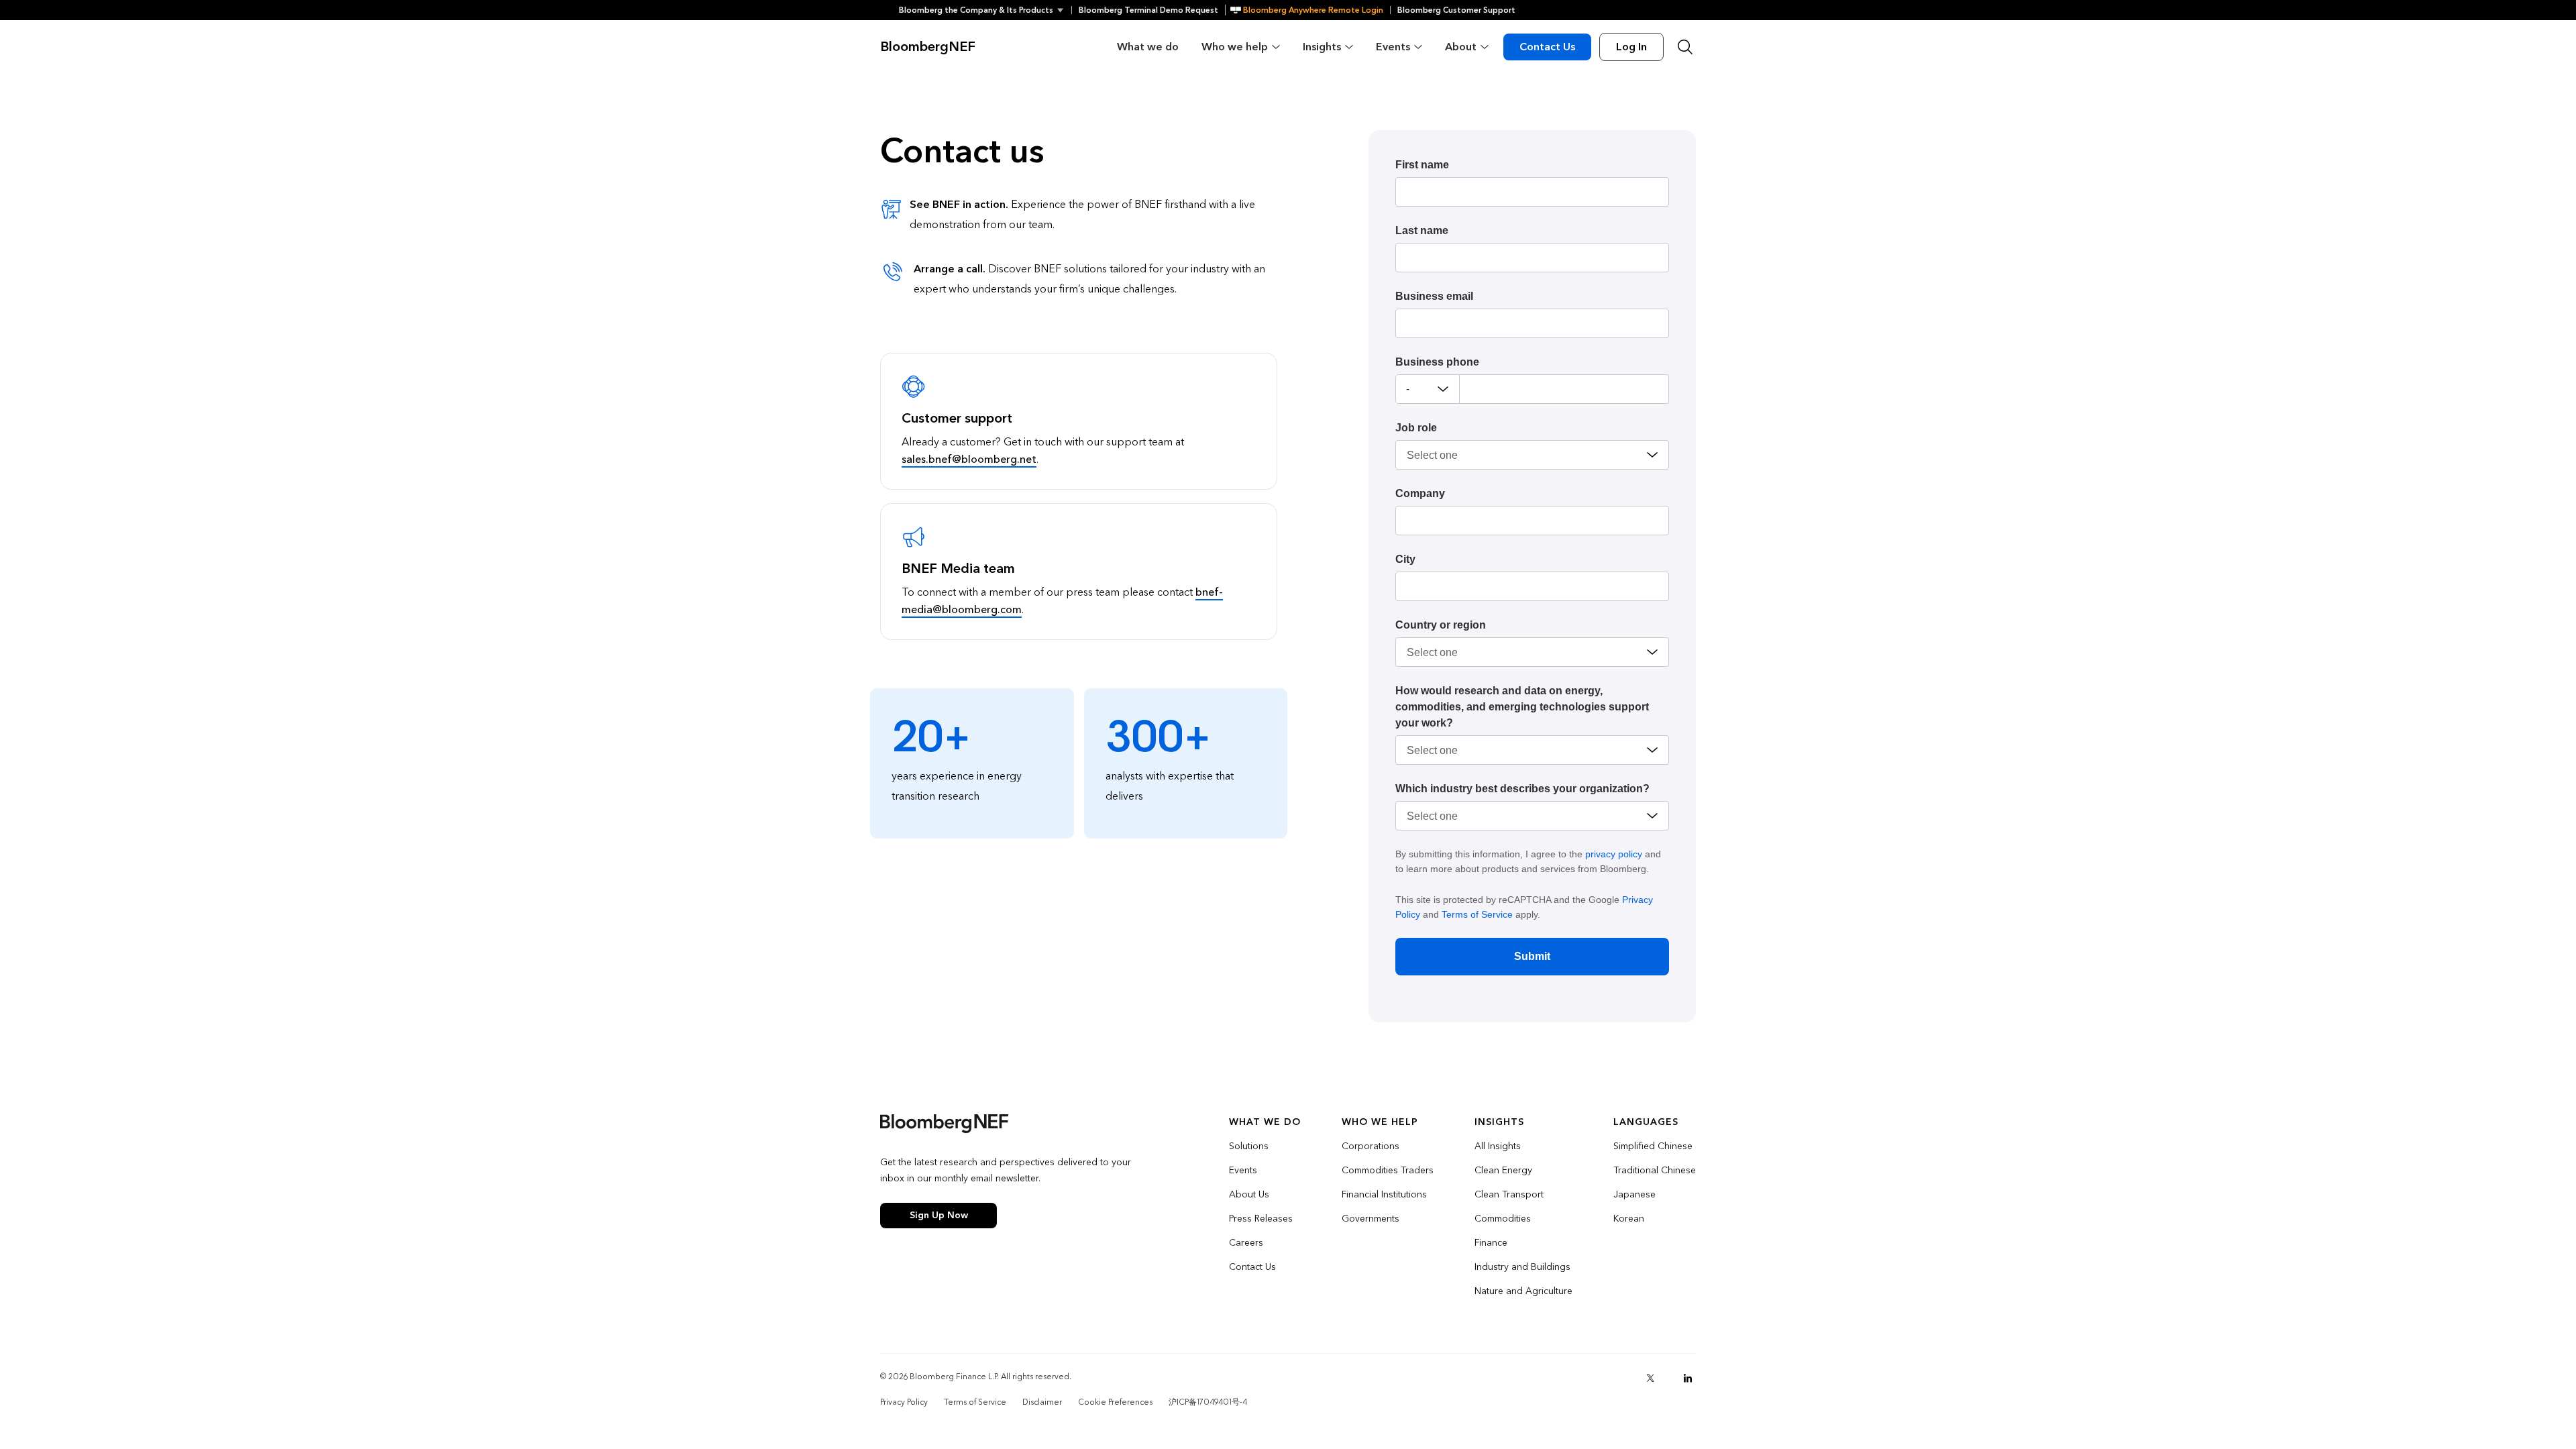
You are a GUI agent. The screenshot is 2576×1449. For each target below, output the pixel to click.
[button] (985, 10)
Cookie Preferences (1115, 1402)
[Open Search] (1685, 47)
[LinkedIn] (1688, 1378)
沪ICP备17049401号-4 (1208, 1402)
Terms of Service (1477, 914)
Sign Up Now (939, 1215)
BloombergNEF (928, 47)
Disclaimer (1042, 1402)
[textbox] (1564, 389)
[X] (1650, 1378)
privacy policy (1614, 854)
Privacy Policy (904, 1402)
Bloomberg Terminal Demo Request (1148, 10)
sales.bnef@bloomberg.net (969, 459)
